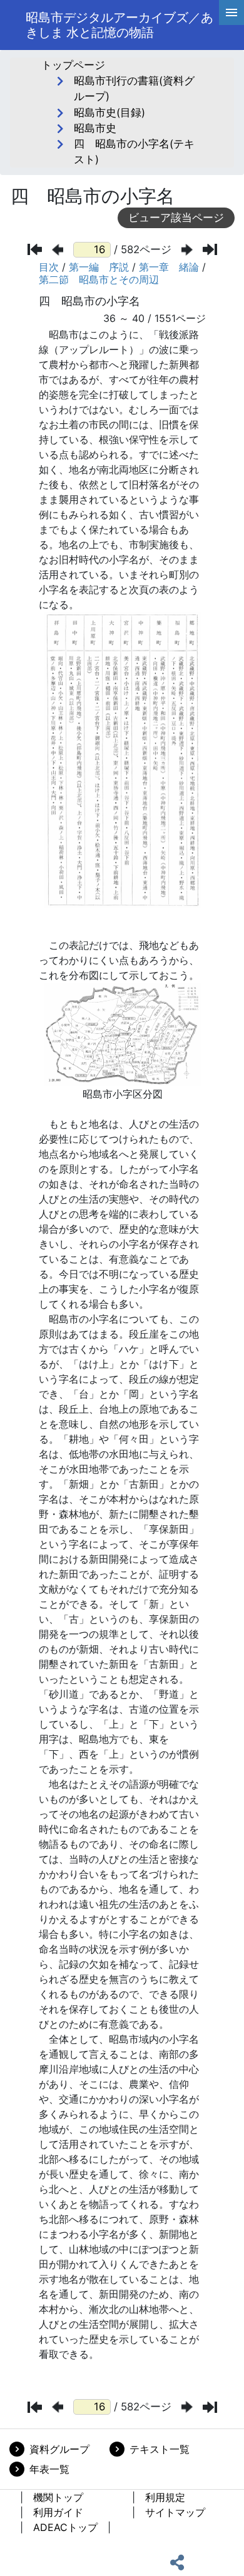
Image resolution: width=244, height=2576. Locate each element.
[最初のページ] (35, 249)
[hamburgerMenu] (231, 13)
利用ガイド (58, 2512)
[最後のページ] (210, 249)
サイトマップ (175, 2512)
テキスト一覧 (160, 2449)
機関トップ (58, 2497)
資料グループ (59, 2449)
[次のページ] (187, 250)
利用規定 (165, 2497)
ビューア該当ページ (176, 218)
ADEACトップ (65, 2527)
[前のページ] (58, 250)
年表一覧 (49, 2469)
